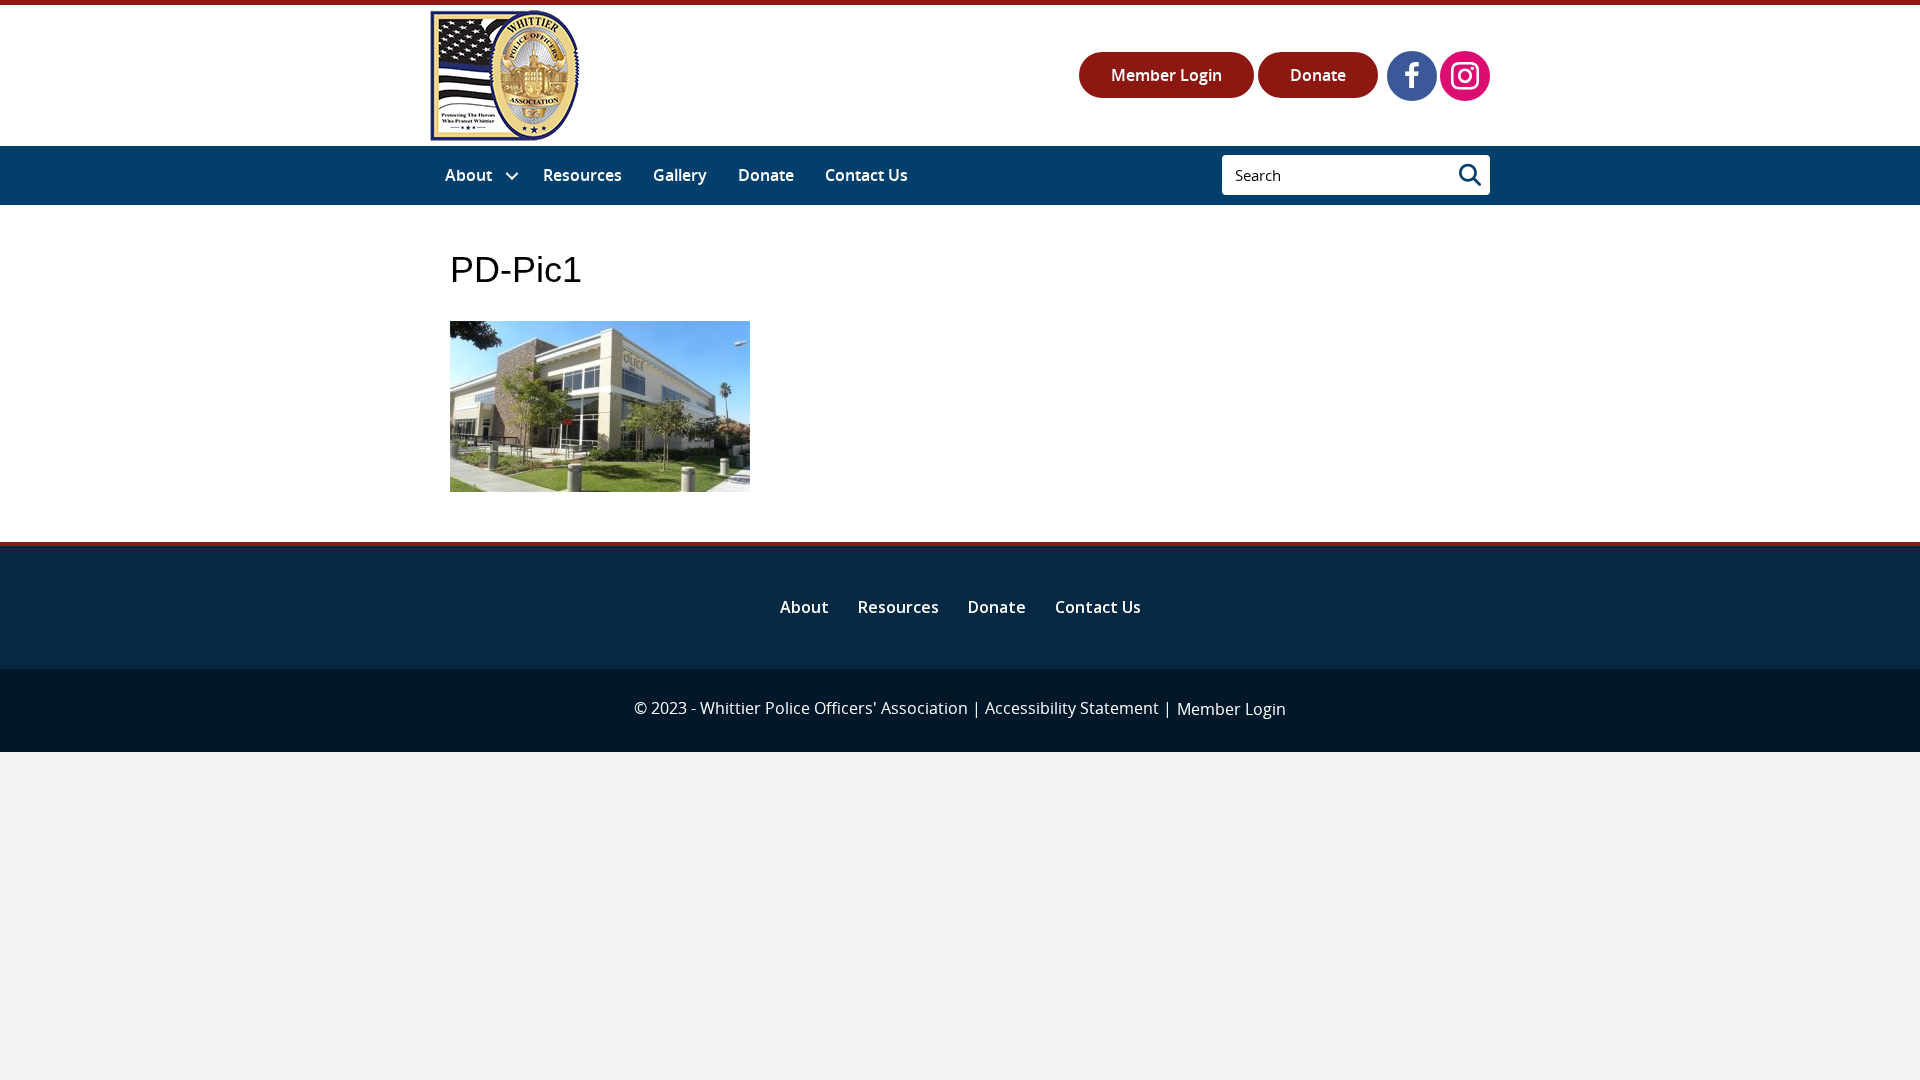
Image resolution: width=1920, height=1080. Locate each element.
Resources (898, 607)
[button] (1412, 76)
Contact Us (1098, 607)
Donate (1318, 75)
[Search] (1470, 175)
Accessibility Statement (1072, 708)
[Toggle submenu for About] (511, 175)
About (804, 607)
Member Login (1166, 75)
